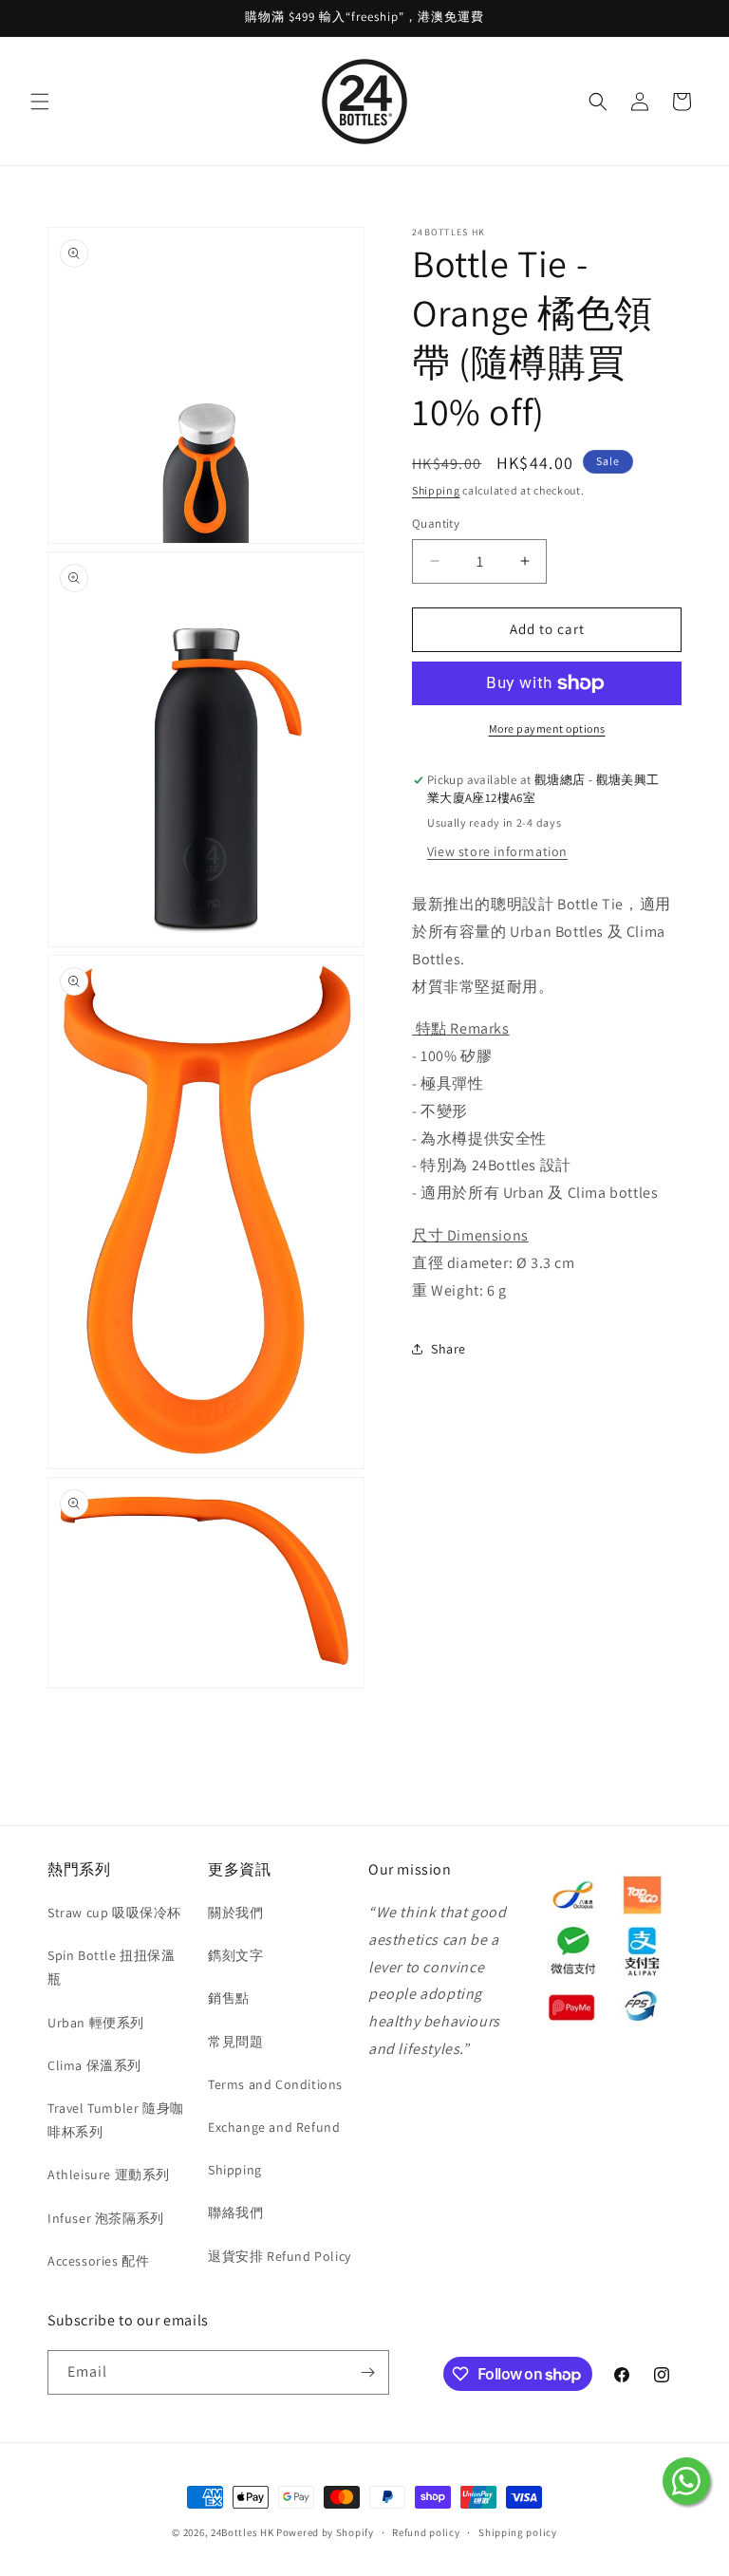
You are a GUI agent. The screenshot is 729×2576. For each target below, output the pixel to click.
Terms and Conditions (275, 2084)
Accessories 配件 (98, 2261)
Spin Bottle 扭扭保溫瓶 (112, 1967)
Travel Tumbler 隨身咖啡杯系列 (116, 2120)
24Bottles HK (242, 2532)
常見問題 (235, 2042)
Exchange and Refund (274, 2127)
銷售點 (229, 1998)
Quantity (436, 523)
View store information (497, 851)
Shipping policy (518, 2532)
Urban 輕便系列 (96, 2023)
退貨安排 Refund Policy (280, 2256)
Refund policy (426, 2532)
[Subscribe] (367, 2372)
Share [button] (449, 1349)
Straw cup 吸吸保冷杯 (114, 1913)
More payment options (547, 728)
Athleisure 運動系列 (109, 2175)
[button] (40, 102)
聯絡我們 (235, 2212)
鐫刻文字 (235, 1955)
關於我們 (235, 1913)
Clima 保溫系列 (94, 2065)
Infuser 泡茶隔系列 (106, 2218)
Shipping (436, 490)
